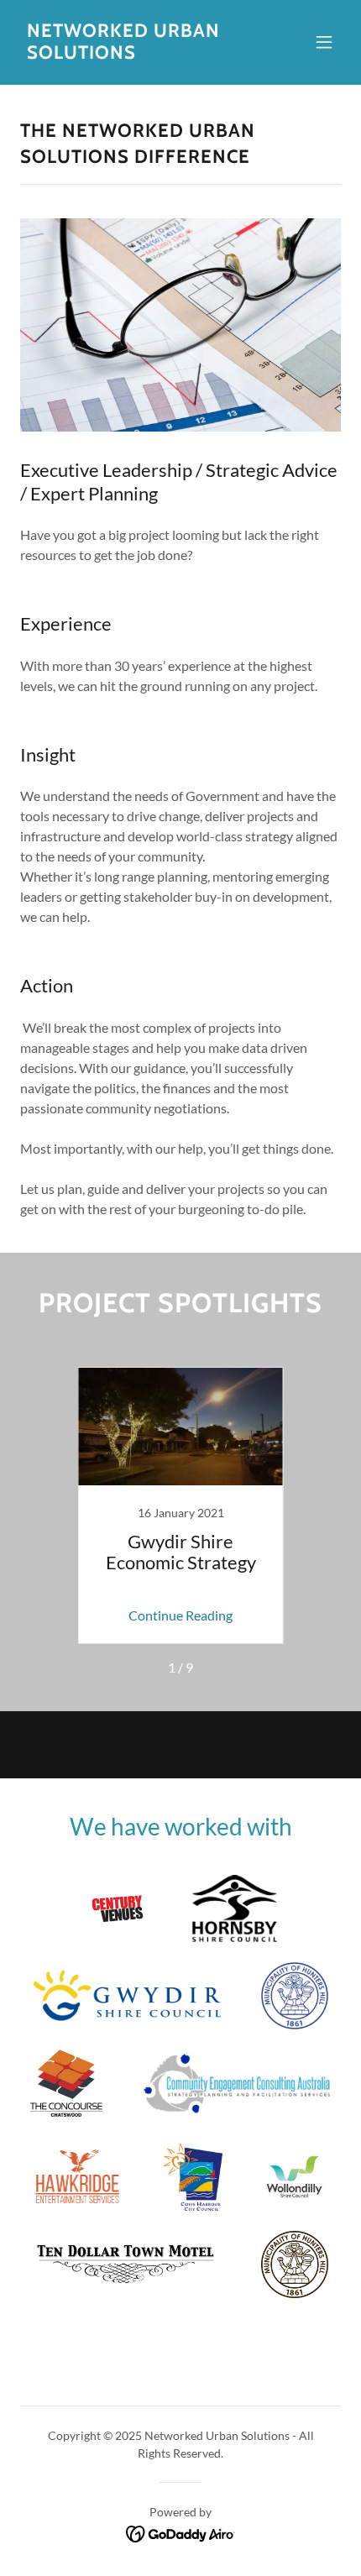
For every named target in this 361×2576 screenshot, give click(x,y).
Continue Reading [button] (180, 1615)
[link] (132, 53)
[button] (324, 42)
